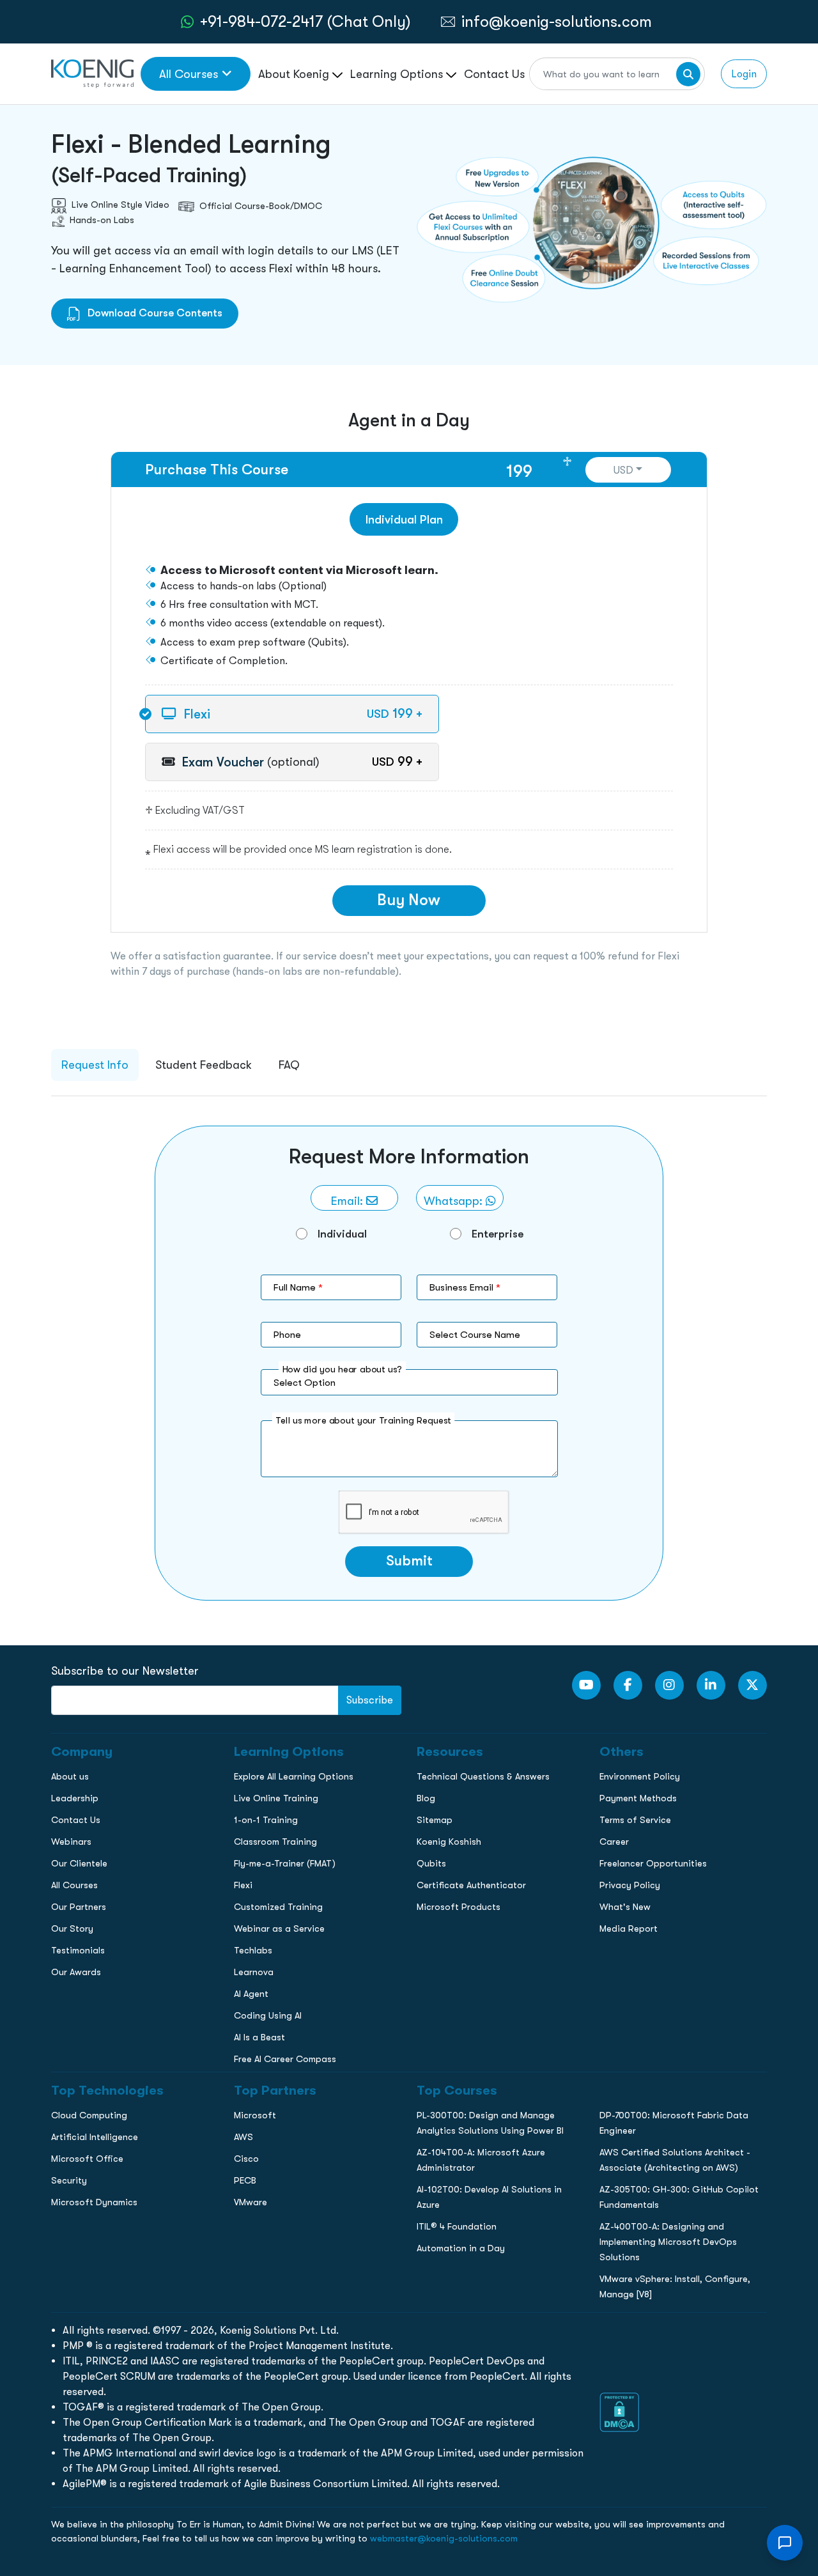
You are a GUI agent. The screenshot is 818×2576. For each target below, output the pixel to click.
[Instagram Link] (669, 1685)
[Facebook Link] (628, 1685)
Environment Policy (640, 1776)
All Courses (189, 74)
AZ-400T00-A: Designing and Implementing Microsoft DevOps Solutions (668, 2242)
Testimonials (78, 1950)
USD (623, 470)
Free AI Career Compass (285, 2059)
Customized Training (278, 1907)
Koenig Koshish (449, 1842)
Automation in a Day (461, 2248)
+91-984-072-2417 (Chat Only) (305, 21)
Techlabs (253, 1950)
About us (70, 1776)
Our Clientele (79, 1863)
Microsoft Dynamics (94, 2202)
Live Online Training (276, 1798)
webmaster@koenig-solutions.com (444, 2538)
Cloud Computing (89, 2115)
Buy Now (409, 900)
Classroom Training (275, 1842)
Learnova (254, 1972)
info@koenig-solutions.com (557, 21)
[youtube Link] (586, 1685)
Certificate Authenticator (471, 1885)
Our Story (72, 1928)
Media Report (629, 1928)
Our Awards (76, 1972)
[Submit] (688, 74)
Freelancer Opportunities (653, 1863)
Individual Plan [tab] (404, 519)
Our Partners (79, 1907)
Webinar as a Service (279, 1928)
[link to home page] (92, 73)
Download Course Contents (154, 313)
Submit (409, 1561)
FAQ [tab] (289, 1065)
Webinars (71, 1842)
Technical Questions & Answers (483, 1776)
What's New (625, 1907)
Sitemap (435, 1820)
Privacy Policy (630, 1885)
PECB (245, 2180)
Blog (426, 1798)
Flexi (243, 1885)
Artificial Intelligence (95, 2137)
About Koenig (295, 74)
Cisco (246, 2159)
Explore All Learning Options (294, 1776)
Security (69, 2180)
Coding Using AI (268, 2015)
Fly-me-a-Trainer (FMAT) (285, 1863)
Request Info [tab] (95, 1065)
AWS (243, 2137)
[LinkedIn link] (711, 1685)
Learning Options (398, 74)
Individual (342, 1234)
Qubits (431, 1863)
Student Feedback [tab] (204, 1065)
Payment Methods (638, 1798)
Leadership (75, 1798)
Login (744, 74)
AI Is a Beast (259, 2037)
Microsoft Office (87, 2159)
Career (614, 1842)
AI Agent (251, 1994)
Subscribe (370, 1700)
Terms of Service (635, 1820)
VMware (251, 2202)
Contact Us (494, 74)
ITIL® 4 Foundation (457, 2226)
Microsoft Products (459, 1907)
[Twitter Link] (752, 1685)
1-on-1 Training (266, 1820)
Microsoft (255, 2115)
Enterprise (498, 1234)
